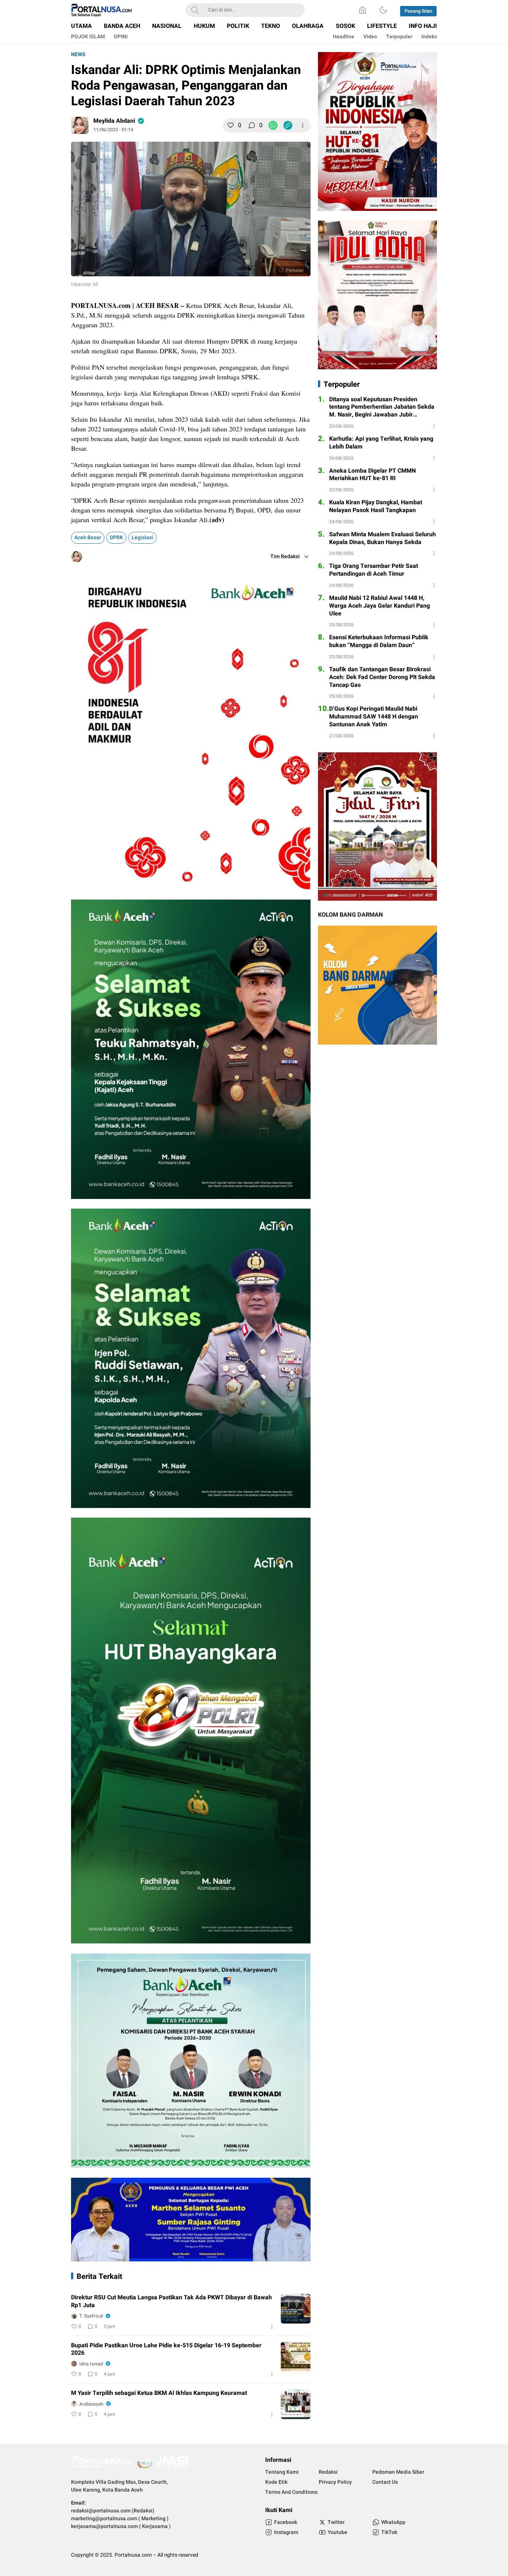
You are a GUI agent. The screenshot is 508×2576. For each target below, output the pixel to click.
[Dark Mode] (383, 10)
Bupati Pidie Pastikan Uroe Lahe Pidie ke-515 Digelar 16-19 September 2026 (166, 2350)
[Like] (231, 125)
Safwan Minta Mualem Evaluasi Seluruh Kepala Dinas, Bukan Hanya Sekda (382, 538)
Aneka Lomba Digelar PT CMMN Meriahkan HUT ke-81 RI (372, 475)
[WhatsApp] (273, 125)
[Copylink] (288, 125)
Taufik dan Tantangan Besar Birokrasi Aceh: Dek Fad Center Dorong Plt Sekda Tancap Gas (382, 677)
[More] (303, 125)
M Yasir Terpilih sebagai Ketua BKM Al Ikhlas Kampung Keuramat (159, 2393)
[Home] (363, 10)
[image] (296, 2309)
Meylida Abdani (114, 121)
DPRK (116, 538)
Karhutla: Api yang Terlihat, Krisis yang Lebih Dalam (381, 443)
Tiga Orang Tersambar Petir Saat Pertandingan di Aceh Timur (374, 570)
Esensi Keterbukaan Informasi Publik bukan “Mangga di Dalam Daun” (379, 641)
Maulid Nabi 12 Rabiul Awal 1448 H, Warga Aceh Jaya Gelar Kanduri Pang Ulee (380, 606)
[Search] (195, 10)
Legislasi (142, 538)
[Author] (80, 125)
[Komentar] (252, 125)
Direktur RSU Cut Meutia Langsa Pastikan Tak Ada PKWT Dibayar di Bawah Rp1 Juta (171, 2302)
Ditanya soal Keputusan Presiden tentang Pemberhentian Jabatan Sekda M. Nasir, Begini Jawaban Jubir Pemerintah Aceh (382, 407)
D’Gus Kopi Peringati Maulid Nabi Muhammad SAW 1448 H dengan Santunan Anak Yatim (374, 717)
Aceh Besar (88, 538)
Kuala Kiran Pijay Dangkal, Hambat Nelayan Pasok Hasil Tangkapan (376, 506)
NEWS (78, 54)
